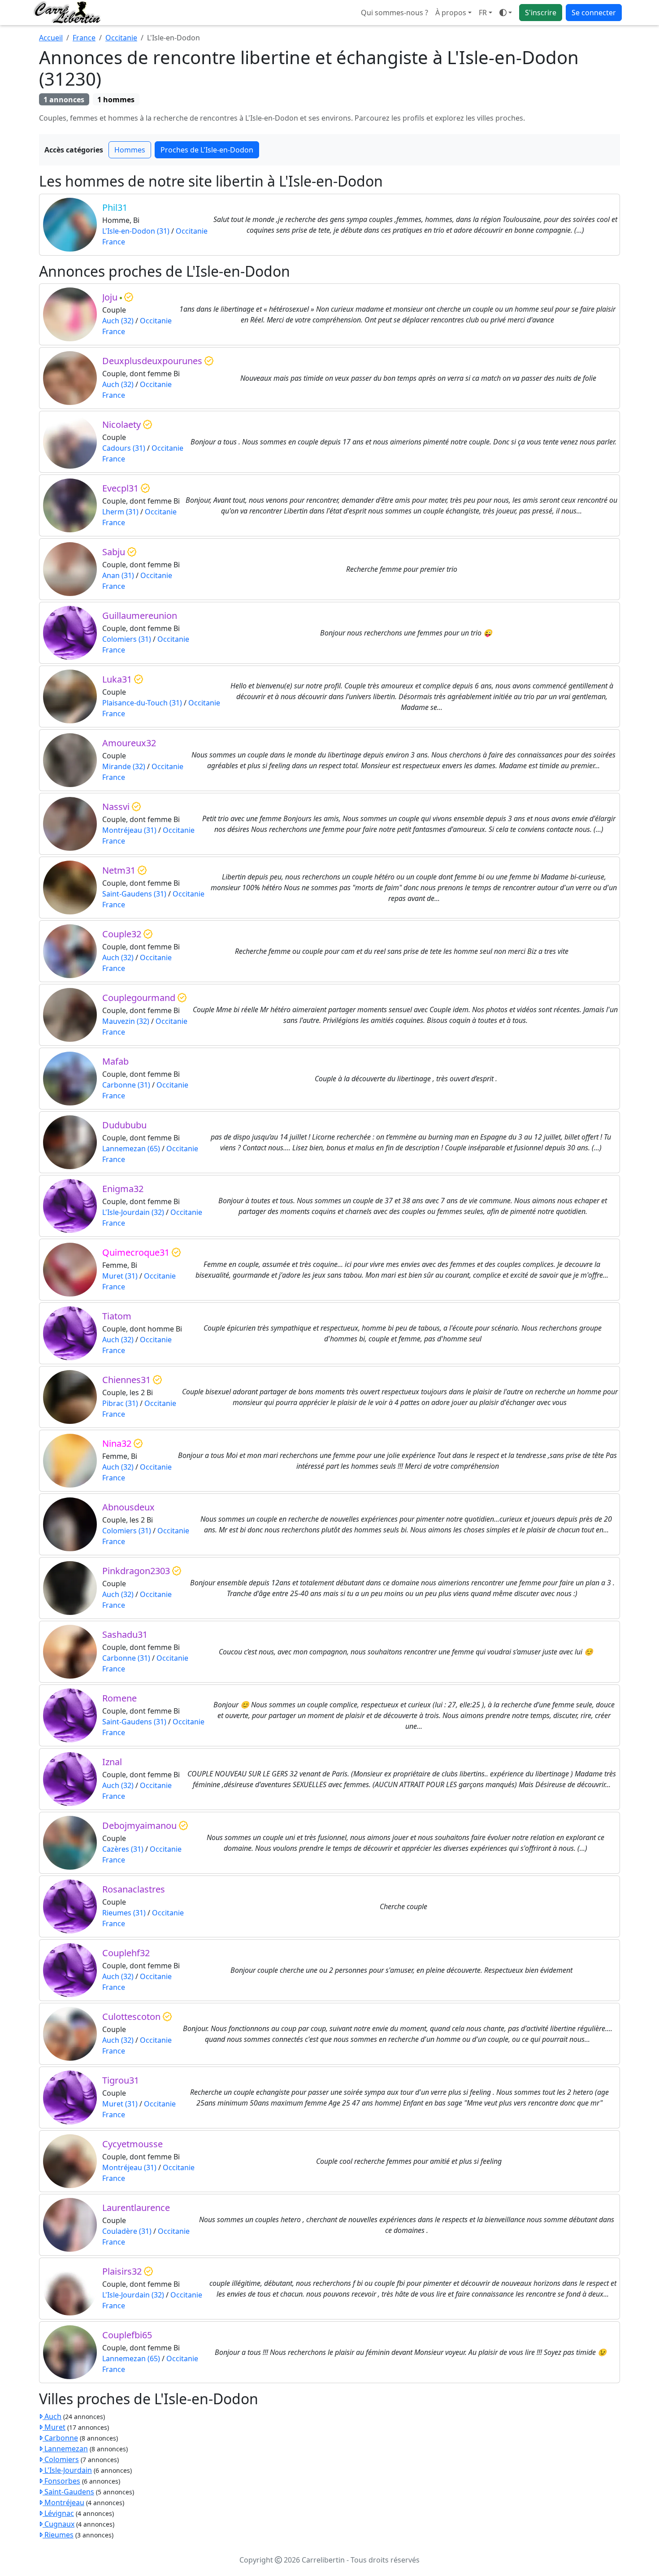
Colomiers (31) (127, 639)
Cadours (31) (124, 448)
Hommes (130, 150)
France (84, 38)
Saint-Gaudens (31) (134, 894)
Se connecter (594, 13)
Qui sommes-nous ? (395, 13)
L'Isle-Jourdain (67, 2470)
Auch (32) (118, 321)
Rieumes (58, 2535)
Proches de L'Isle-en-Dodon (207, 150)
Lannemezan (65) (131, 1149)
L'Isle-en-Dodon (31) (136, 231)
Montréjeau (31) (129, 830)
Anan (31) (118, 575)
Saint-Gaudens (68, 2492)
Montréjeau (63, 2502)
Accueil (51, 38)
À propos (451, 13)
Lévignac (58, 2513)
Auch (52, 2416)
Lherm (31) (120, 512)
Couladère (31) (127, 2231)
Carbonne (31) (126, 1085)
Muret (54, 2427)
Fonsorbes (61, 2481)
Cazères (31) (123, 1849)
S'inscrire (541, 13)
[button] (486, 13)
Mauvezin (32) (126, 1021)
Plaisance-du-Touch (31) (142, 703)
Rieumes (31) (124, 1913)
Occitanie (121, 38)
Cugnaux (59, 2524)
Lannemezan (65, 2449)
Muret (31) (120, 1276)
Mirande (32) (124, 766)
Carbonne (60, 2438)
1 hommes (116, 100)
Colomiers (61, 2459)
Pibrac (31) (120, 1403)
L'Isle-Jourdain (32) (133, 1212)
